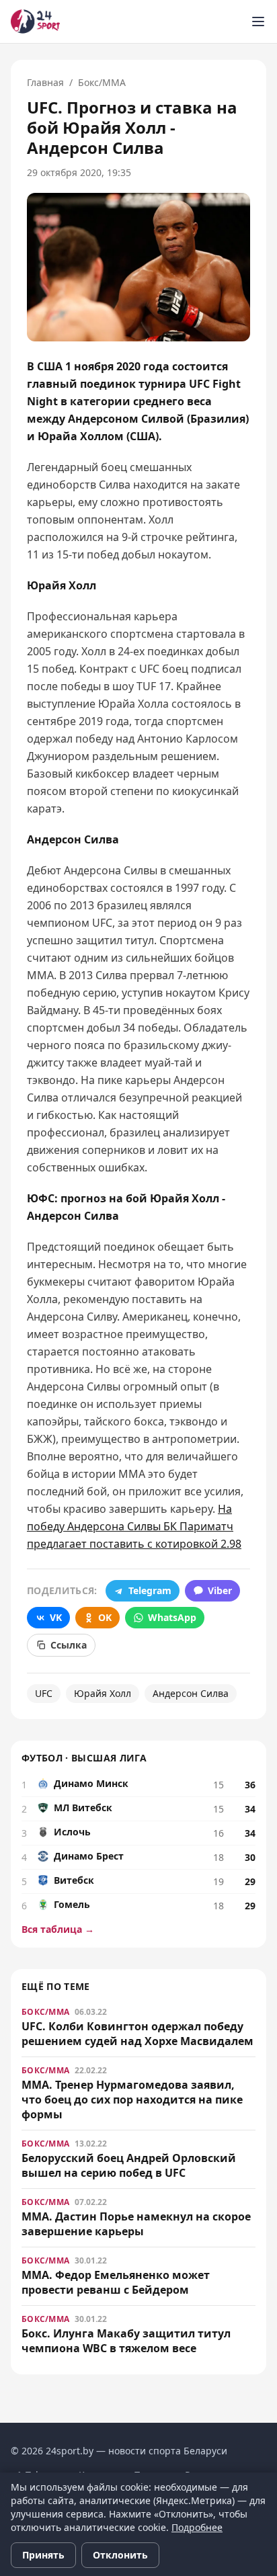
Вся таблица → (58, 1929)
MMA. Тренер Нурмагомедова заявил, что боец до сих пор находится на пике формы (132, 2100)
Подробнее (197, 2527)
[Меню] (258, 22)
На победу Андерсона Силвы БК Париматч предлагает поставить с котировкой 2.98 (134, 1526)
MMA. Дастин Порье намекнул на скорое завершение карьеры (136, 2224)
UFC (44, 1693)
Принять (43, 2555)
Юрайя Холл (103, 1693)
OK (105, 1617)
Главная (45, 82)
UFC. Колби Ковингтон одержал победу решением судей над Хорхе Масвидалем (137, 2034)
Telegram (150, 1590)
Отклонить (120, 2555)
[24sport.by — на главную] (35, 22)
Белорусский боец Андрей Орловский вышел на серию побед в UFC (129, 2165)
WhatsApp (172, 1617)
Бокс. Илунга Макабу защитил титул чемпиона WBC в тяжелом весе (126, 2341)
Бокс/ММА (102, 82)
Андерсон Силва (191, 1693)
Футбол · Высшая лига (84, 1758)
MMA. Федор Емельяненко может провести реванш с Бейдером (116, 2282)
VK (56, 1617)
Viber (220, 1590)
